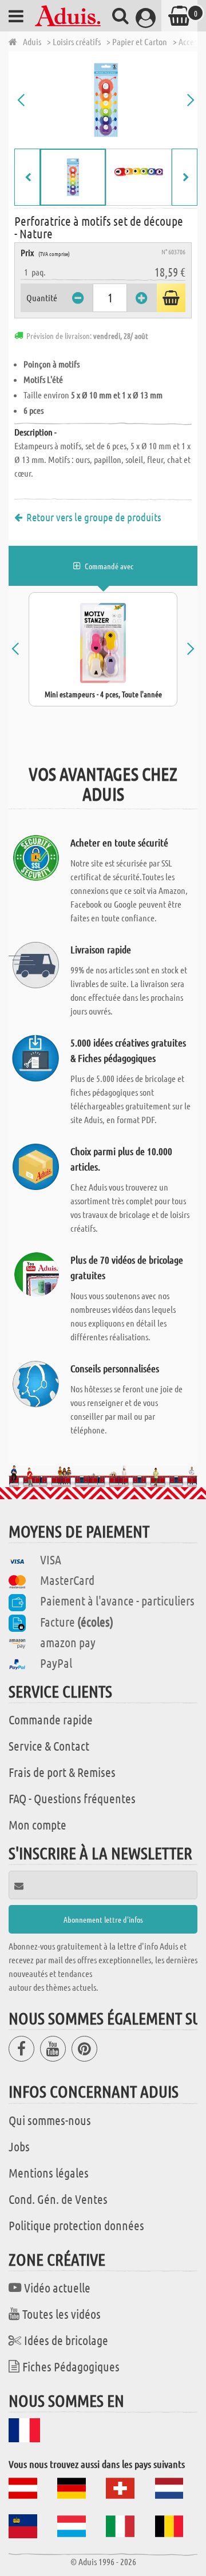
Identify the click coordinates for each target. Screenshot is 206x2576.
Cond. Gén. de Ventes (58, 2199)
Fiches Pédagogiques (71, 2366)
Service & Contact (49, 1746)
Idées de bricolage (66, 2340)
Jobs (19, 2146)
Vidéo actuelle (57, 2287)
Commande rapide (51, 1719)
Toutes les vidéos (62, 2314)
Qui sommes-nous (50, 2120)
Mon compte (37, 1824)
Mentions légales (49, 2172)
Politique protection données (76, 2225)
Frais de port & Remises (62, 1772)
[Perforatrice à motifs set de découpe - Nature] (106, 100)
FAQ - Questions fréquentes (72, 1798)
